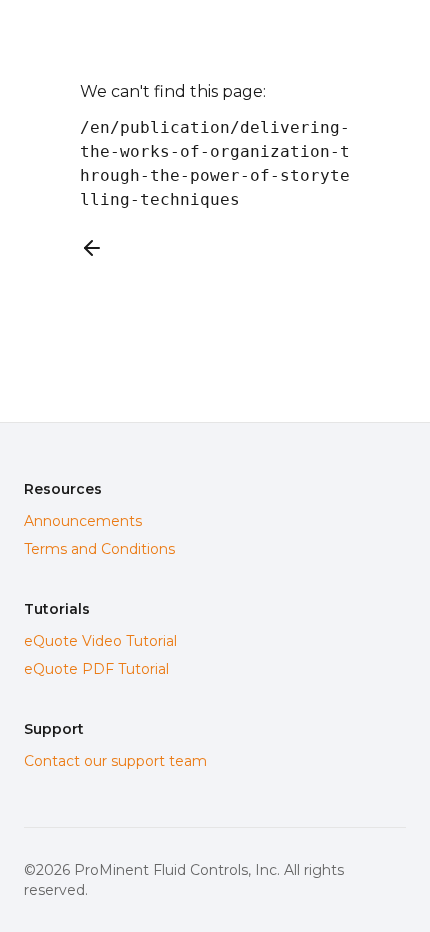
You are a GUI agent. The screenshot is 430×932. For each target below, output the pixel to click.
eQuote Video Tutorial (100, 641)
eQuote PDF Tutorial (96, 669)
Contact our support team (115, 761)
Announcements (83, 521)
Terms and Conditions (99, 549)
